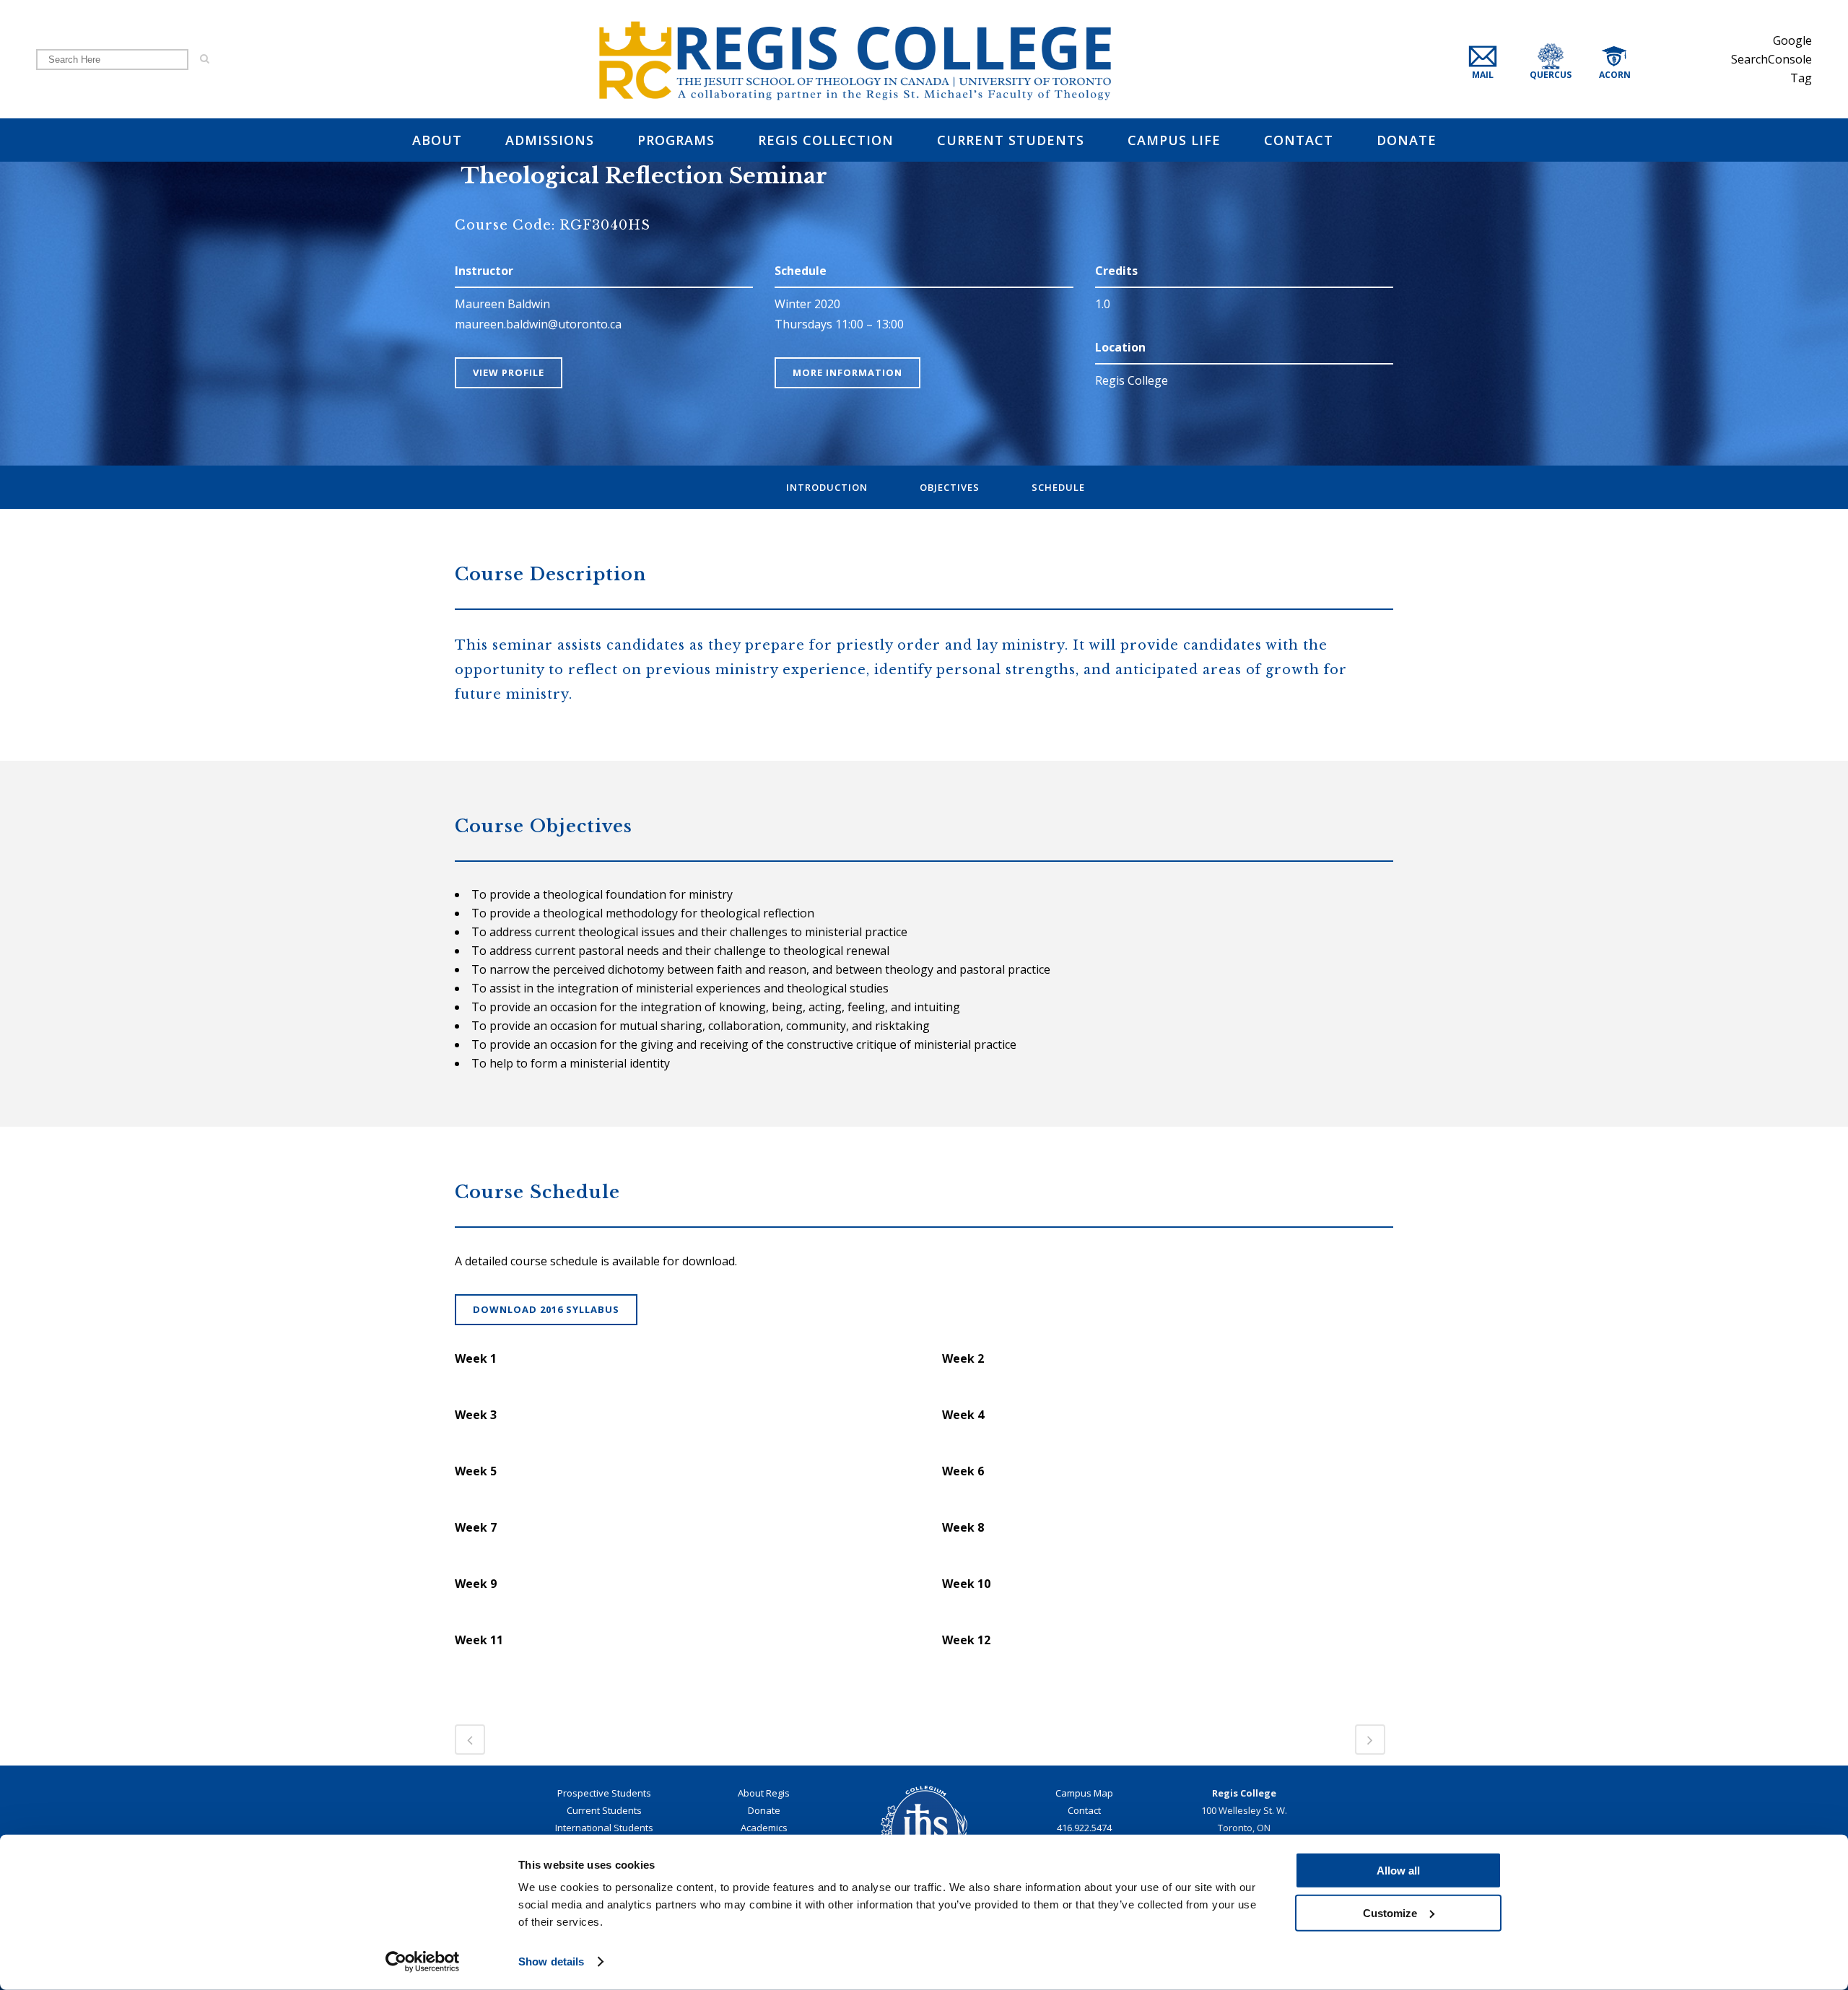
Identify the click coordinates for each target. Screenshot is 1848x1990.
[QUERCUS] (1569, 59)
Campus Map (1084, 1793)
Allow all (1398, 1871)
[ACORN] (1629, 59)
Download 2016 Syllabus (546, 1309)
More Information (847, 372)
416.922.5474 (1084, 1828)
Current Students (604, 1810)
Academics (764, 1828)
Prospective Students (604, 1793)
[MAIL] (1495, 59)
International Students (604, 1828)
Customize (1390, 1912)
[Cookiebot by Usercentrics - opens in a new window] (423, 1962)
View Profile (509, 372)
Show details (551, 1961)
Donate (764, 1810)
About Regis (764, 1793)
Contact (1084, 1810)
